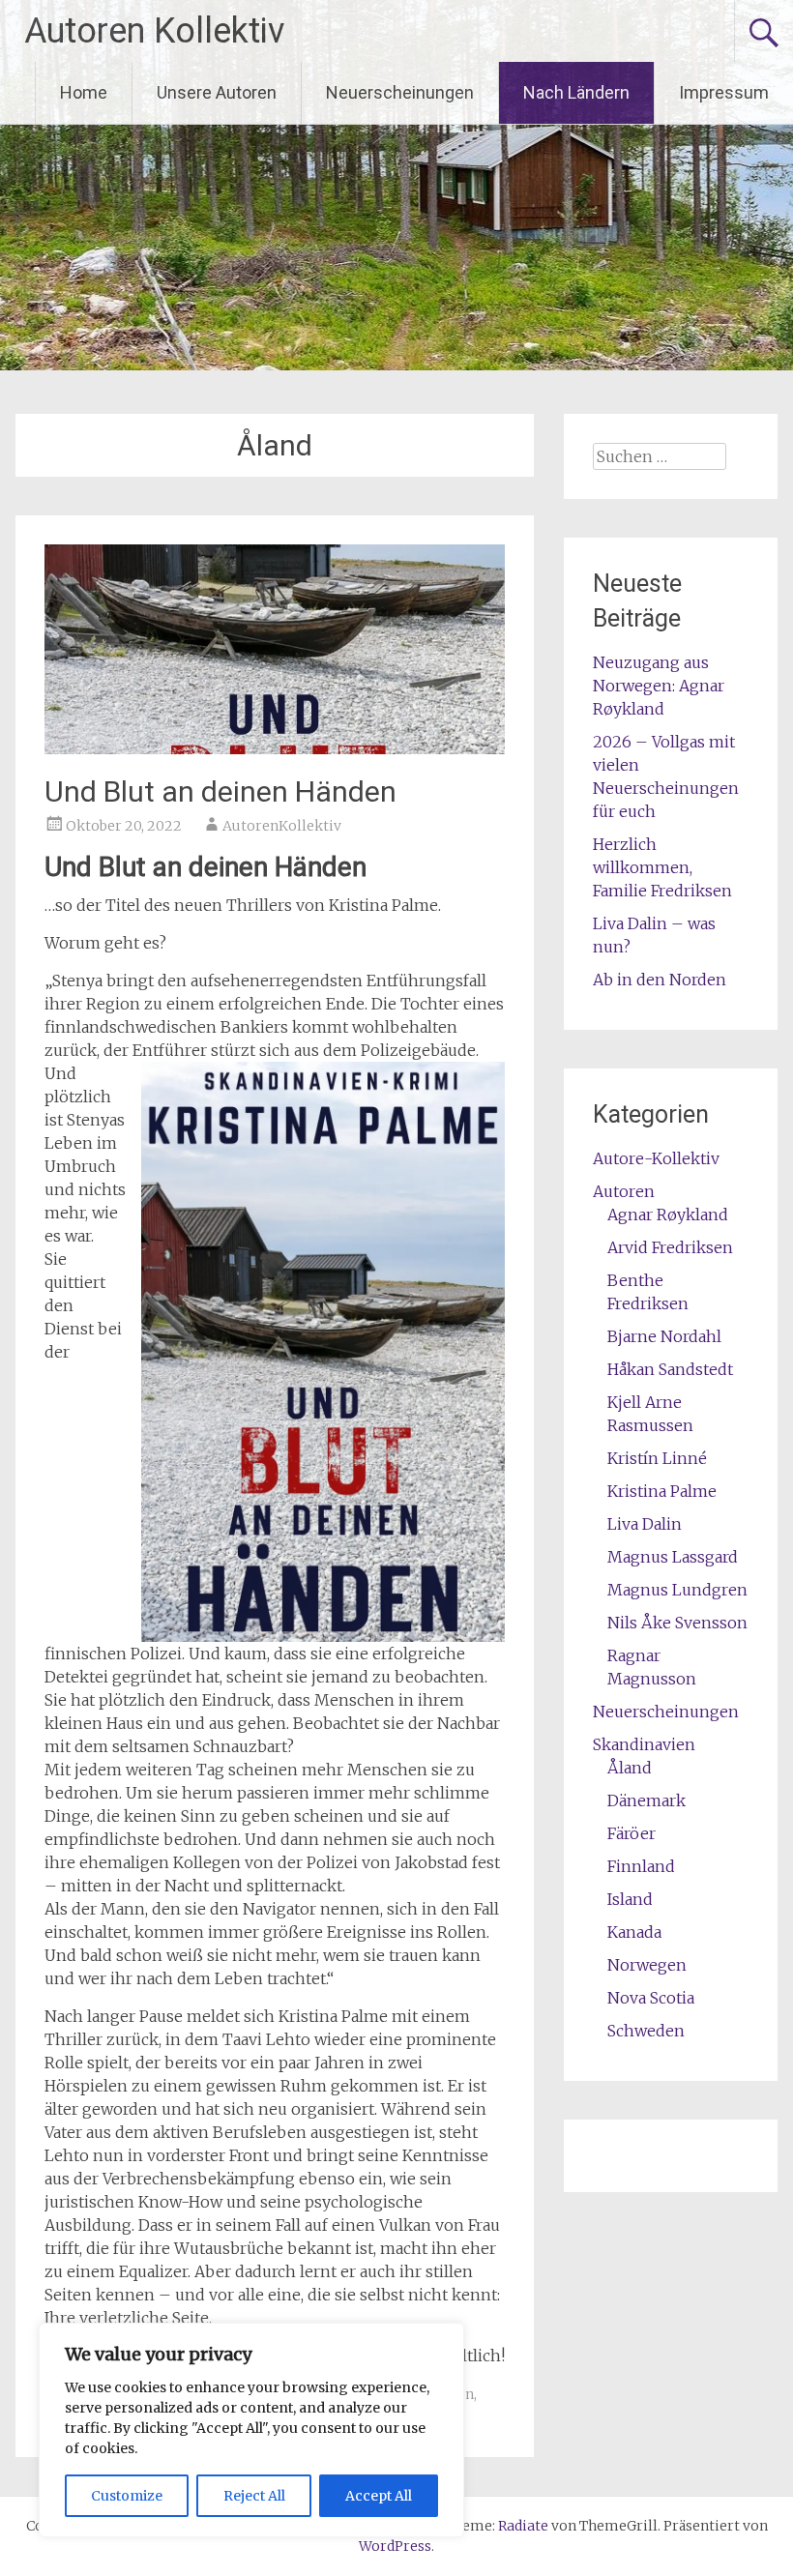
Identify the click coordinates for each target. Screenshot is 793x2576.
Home (84, 92)
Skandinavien (644, 1744)
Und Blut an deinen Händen (220, 791)
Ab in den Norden (660, 980)
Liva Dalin (645, 1524)
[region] (251, 2430)
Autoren (624, 1191)
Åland (630, 1768)
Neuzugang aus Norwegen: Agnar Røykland (659, 686)
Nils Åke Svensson (677, 1623)
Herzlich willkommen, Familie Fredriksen (662, 867)
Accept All (379, 2496)
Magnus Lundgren (677, 1590)
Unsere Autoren (217, 92)
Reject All (254, 2496)
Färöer (631, 1833)
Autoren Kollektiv (154, 31)
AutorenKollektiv (282, 826)
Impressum (724, 92)
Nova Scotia (651, 1998)
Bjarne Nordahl (664, 1336)
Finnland (641, 1866)
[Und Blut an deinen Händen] (274, 748)
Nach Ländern (576, 92)
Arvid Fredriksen (670, 1247)
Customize (127, 2496)
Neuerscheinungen (400, 92)
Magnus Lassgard (673, 1557)
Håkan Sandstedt (670, 1369)
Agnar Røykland (668, 1215)
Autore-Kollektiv (656, 1158)
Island (630, 1899)
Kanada (634, 1932)
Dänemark (646, 1800)
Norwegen (647, 1965)
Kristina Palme (662, 1491)
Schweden (646, 2031)
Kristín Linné (657, 1458)
